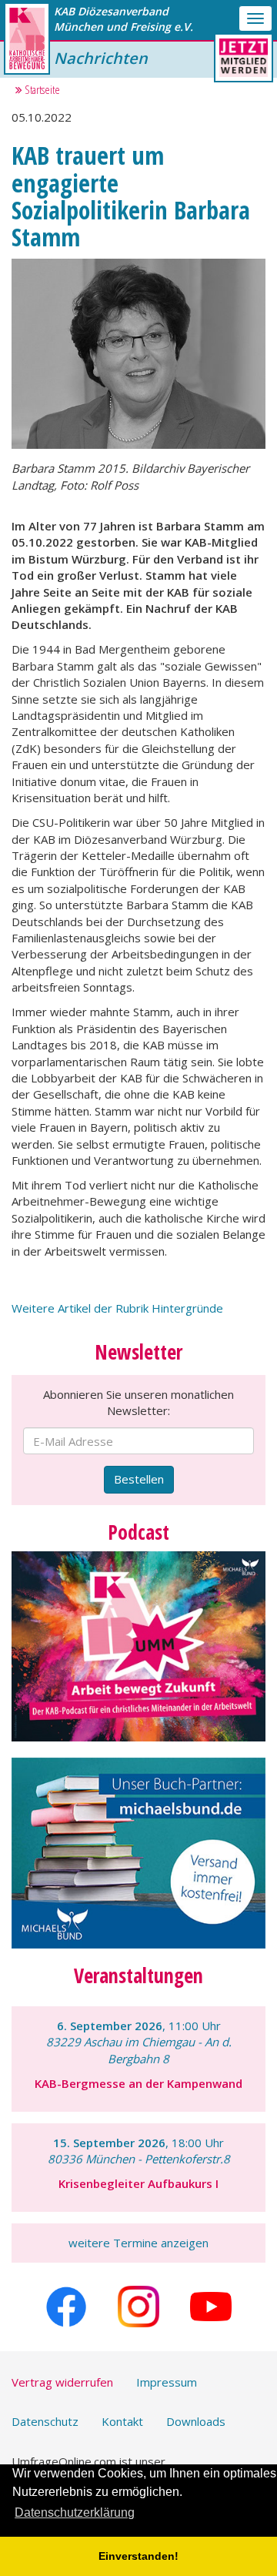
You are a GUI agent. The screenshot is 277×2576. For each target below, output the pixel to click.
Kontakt (122, 2421)
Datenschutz (45, 2421)
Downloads (196, 2421)
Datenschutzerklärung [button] (75, 2512)
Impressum (167, 2382)
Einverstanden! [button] (138, 2556)
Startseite (41, 89)
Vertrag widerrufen (62, 2382)
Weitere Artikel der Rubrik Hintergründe (117, 1308)
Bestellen (139, 1479)
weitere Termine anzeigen (138, 2243)
